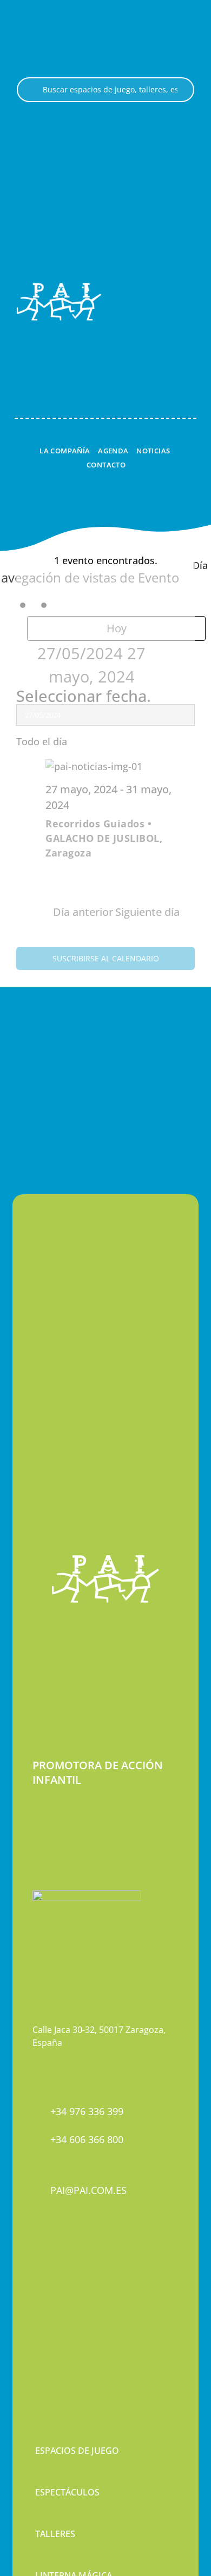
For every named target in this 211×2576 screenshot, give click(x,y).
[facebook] (36, 2284)
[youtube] (73, 2284)
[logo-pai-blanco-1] (59, 287)
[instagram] (55, 2284)
